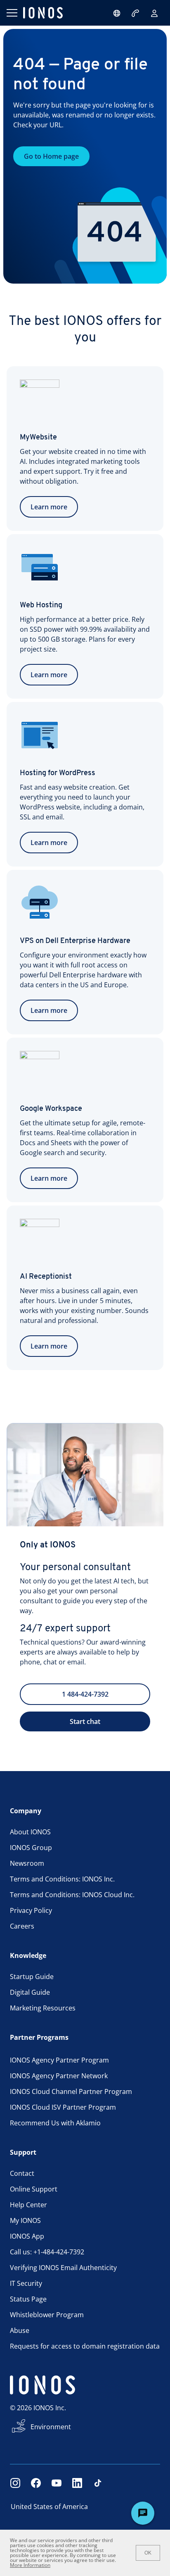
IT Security (26, 2283)
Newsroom (27, 1863)
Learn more (49, 507)
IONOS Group (31, 1848)
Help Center (28, 2205)
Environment (51, 2427)
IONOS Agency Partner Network (59, 2076)
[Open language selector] (117, 13)
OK (148, 2553)
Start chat (85, 1721)
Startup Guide (32, 1977)
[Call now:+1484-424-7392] (136, 13)
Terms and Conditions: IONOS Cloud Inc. (72, 1895)
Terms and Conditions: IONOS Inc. (62, 1879)
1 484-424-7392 (85, 1694)
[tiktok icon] (98, 2483)
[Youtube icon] (57, 2483)
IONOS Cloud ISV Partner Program (63, 2107)
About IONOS (30, 1832)
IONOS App (27, 2236)
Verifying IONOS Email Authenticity (63, 2268)
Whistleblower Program (47, 2315)
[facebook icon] (36, 2483)
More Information (30, 2565)
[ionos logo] (43, 13)
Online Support (34, 2189)
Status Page (28, 2299)
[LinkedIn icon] (77, 2483)
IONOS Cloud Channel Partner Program (71, 2091)
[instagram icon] (15, 2483)
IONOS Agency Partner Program (59, 2060)
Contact (22, 2173)
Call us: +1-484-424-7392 (47, 2252)
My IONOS (25, 2220)
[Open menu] (12, 13)
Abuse (20, 2330)
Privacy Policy (31, 1910)
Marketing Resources (43, 2008)
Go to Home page (51, 156)
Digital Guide (30, 1992)
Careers (22, 1926)
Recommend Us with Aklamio (55, 2123)
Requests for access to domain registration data (85, 2346)
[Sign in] (154, 13)
